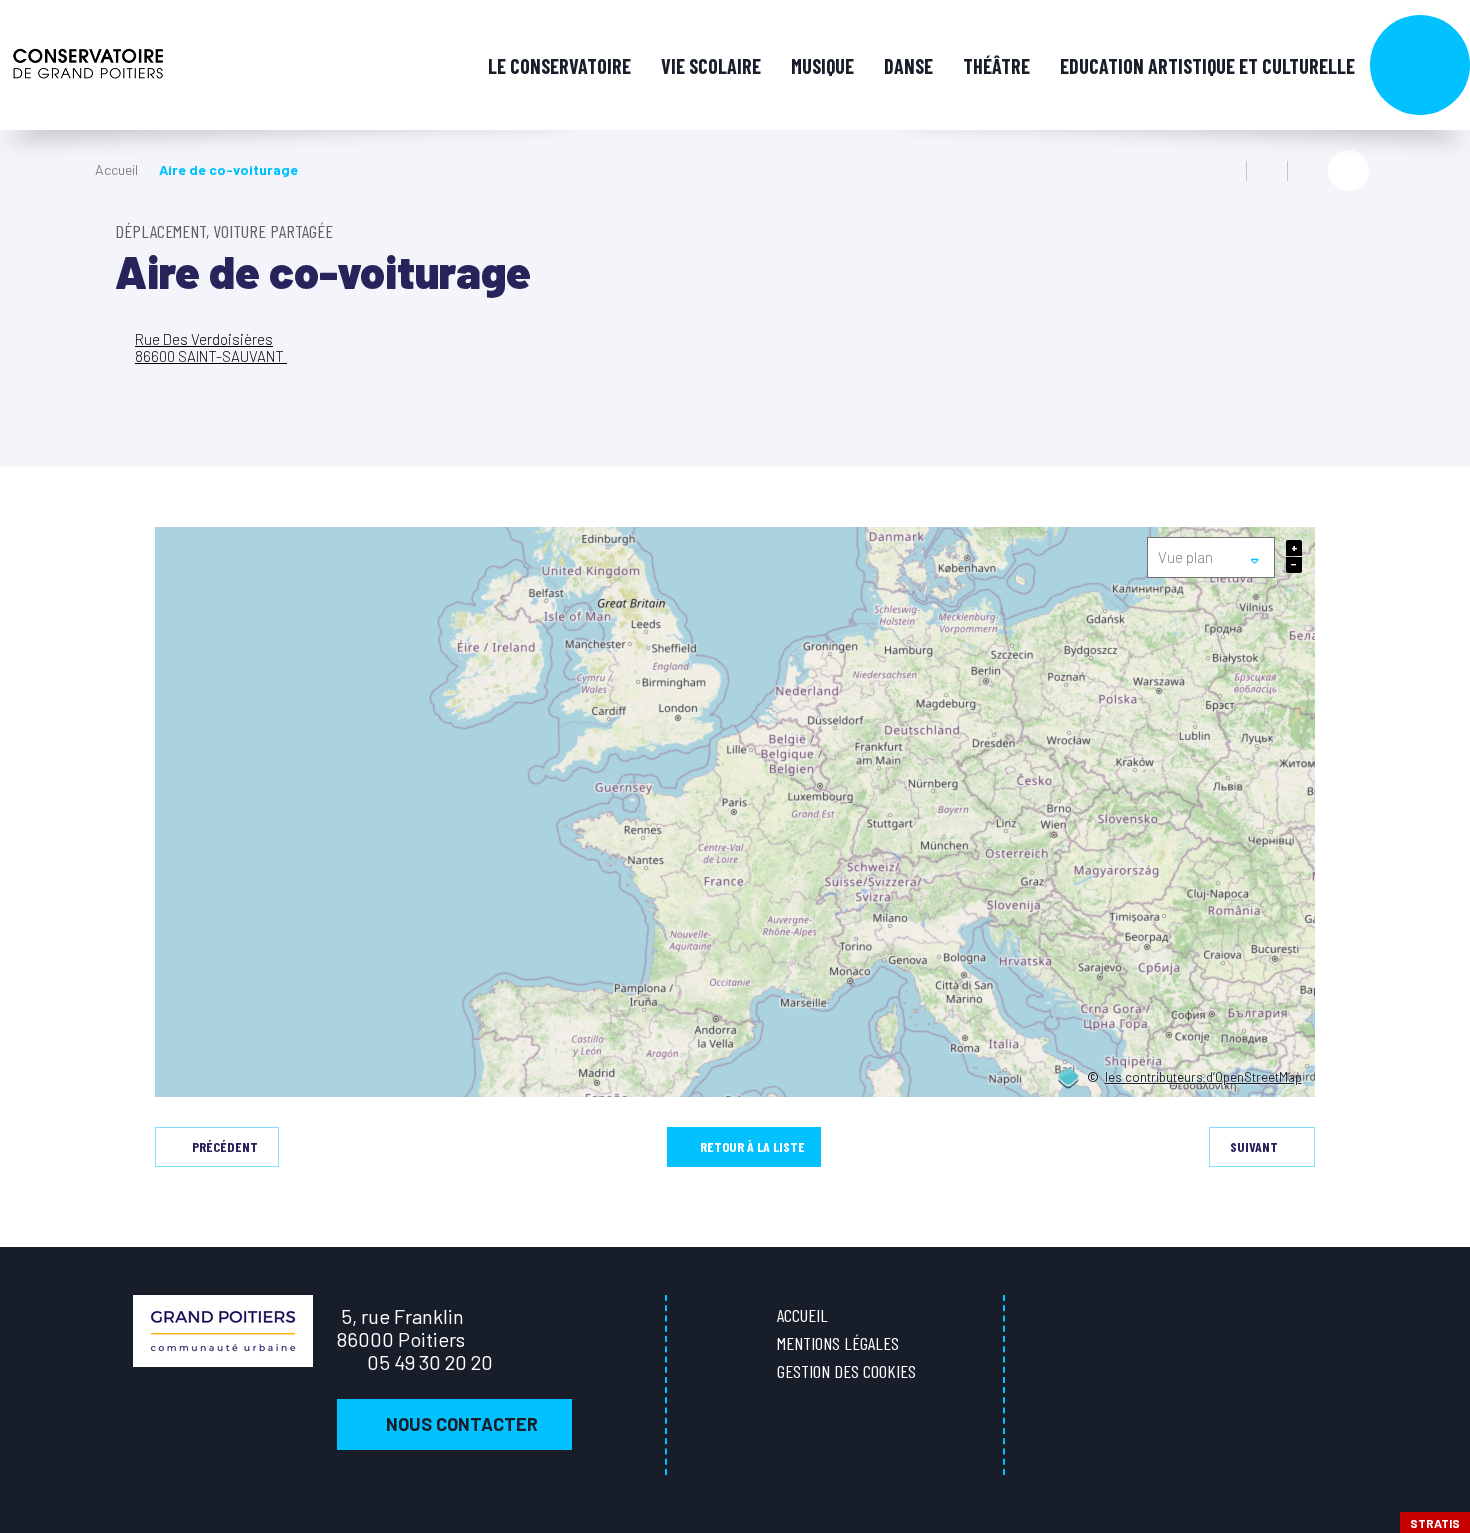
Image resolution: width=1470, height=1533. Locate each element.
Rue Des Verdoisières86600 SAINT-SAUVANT (211, 347)
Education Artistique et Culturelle (1207, 66)
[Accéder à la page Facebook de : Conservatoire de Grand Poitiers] (1439, 591)
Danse (908, 66)
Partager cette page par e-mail (1308, 171)
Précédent (225, 1146)
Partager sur (1348, 170)
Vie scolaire (711, 66)
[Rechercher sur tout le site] (1420, 65)
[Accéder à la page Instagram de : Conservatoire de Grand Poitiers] (1439, 633)
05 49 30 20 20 (430, 1362)
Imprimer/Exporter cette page (1226, 171)
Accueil (116, 169)
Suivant (1254, 1146)
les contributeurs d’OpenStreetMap (1203, 1078)
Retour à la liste (752, 1146)
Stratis (1435, 1523)
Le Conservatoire (559, 66)
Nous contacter (462, 1424)
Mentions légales (838, 1343)
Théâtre (996, 66)
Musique (822, 66)
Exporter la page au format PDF (1267, 171)
